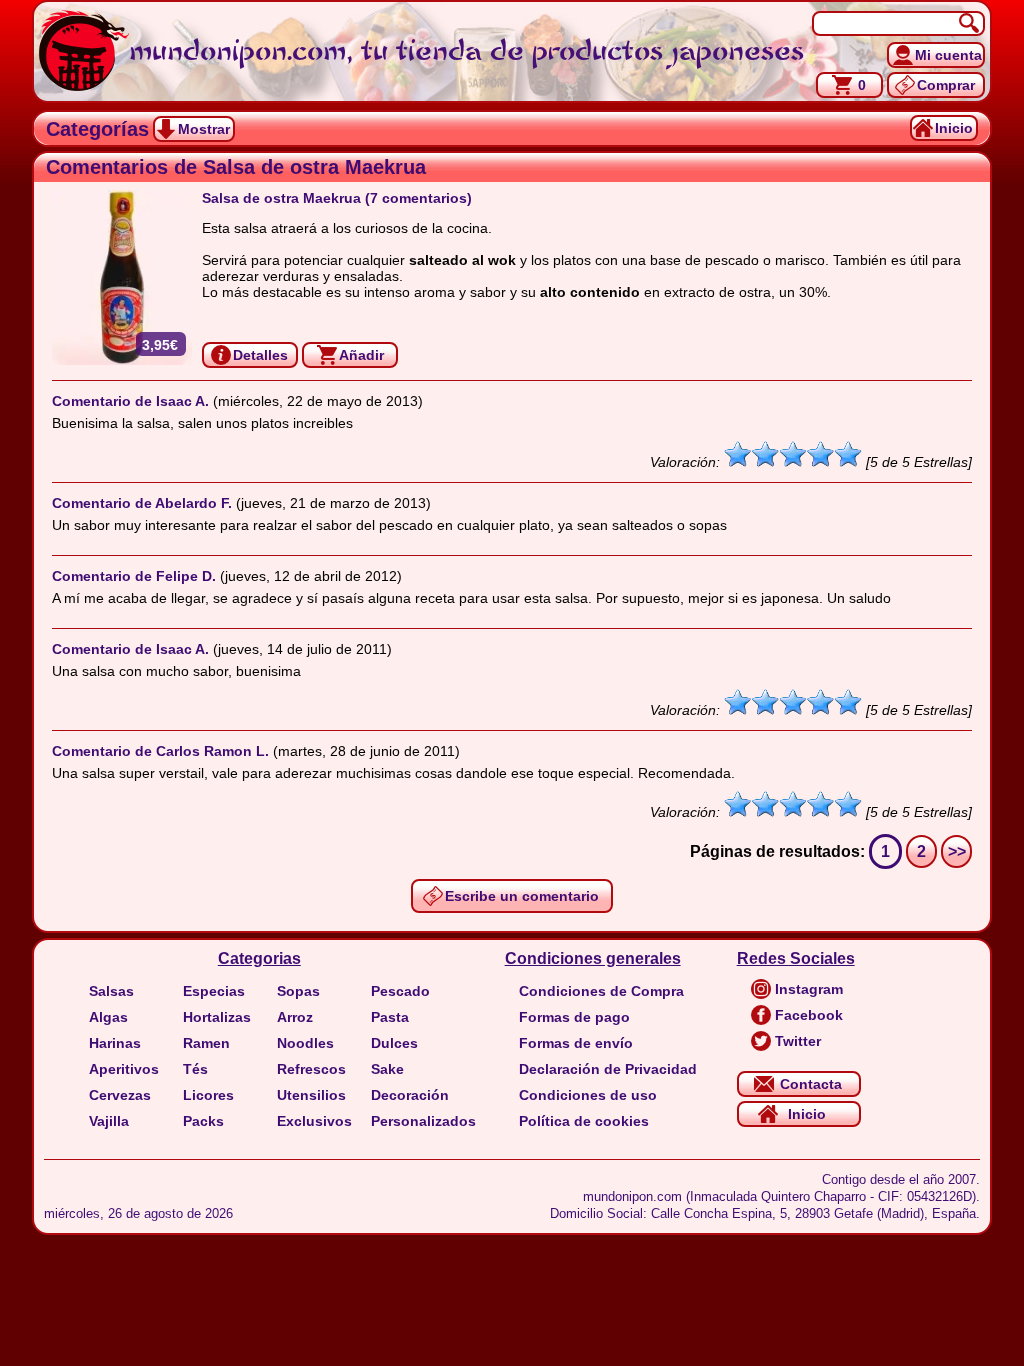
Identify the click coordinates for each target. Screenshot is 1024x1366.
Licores (208, 1095)
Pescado (400, 991)
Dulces (394, 1043)
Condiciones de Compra (601, 991)
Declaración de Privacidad (608, 1069)
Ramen (206, 1043)
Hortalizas (217, 1017)
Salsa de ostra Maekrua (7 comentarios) (337, 198)
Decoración (410, 1095)
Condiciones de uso (588, 1095)
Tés (195, 1069)
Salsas (111, 991)
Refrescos (311, 1069)
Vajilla (109, 1121)
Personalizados (423, 1121)
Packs (203, 1121)
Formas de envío (576, 1043)
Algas (108, 1017)
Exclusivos (314, 1121)
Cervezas (120, 1095)
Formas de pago (574, 1017)
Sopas (298, 991)
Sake (387, 1069)
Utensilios (311, 1095)
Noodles (305, 1043)
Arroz (295, 1017)
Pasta (390, 1017)
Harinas (115, 1043)
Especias (214, 991)
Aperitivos (124, 1069)
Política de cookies (584, 1121)
